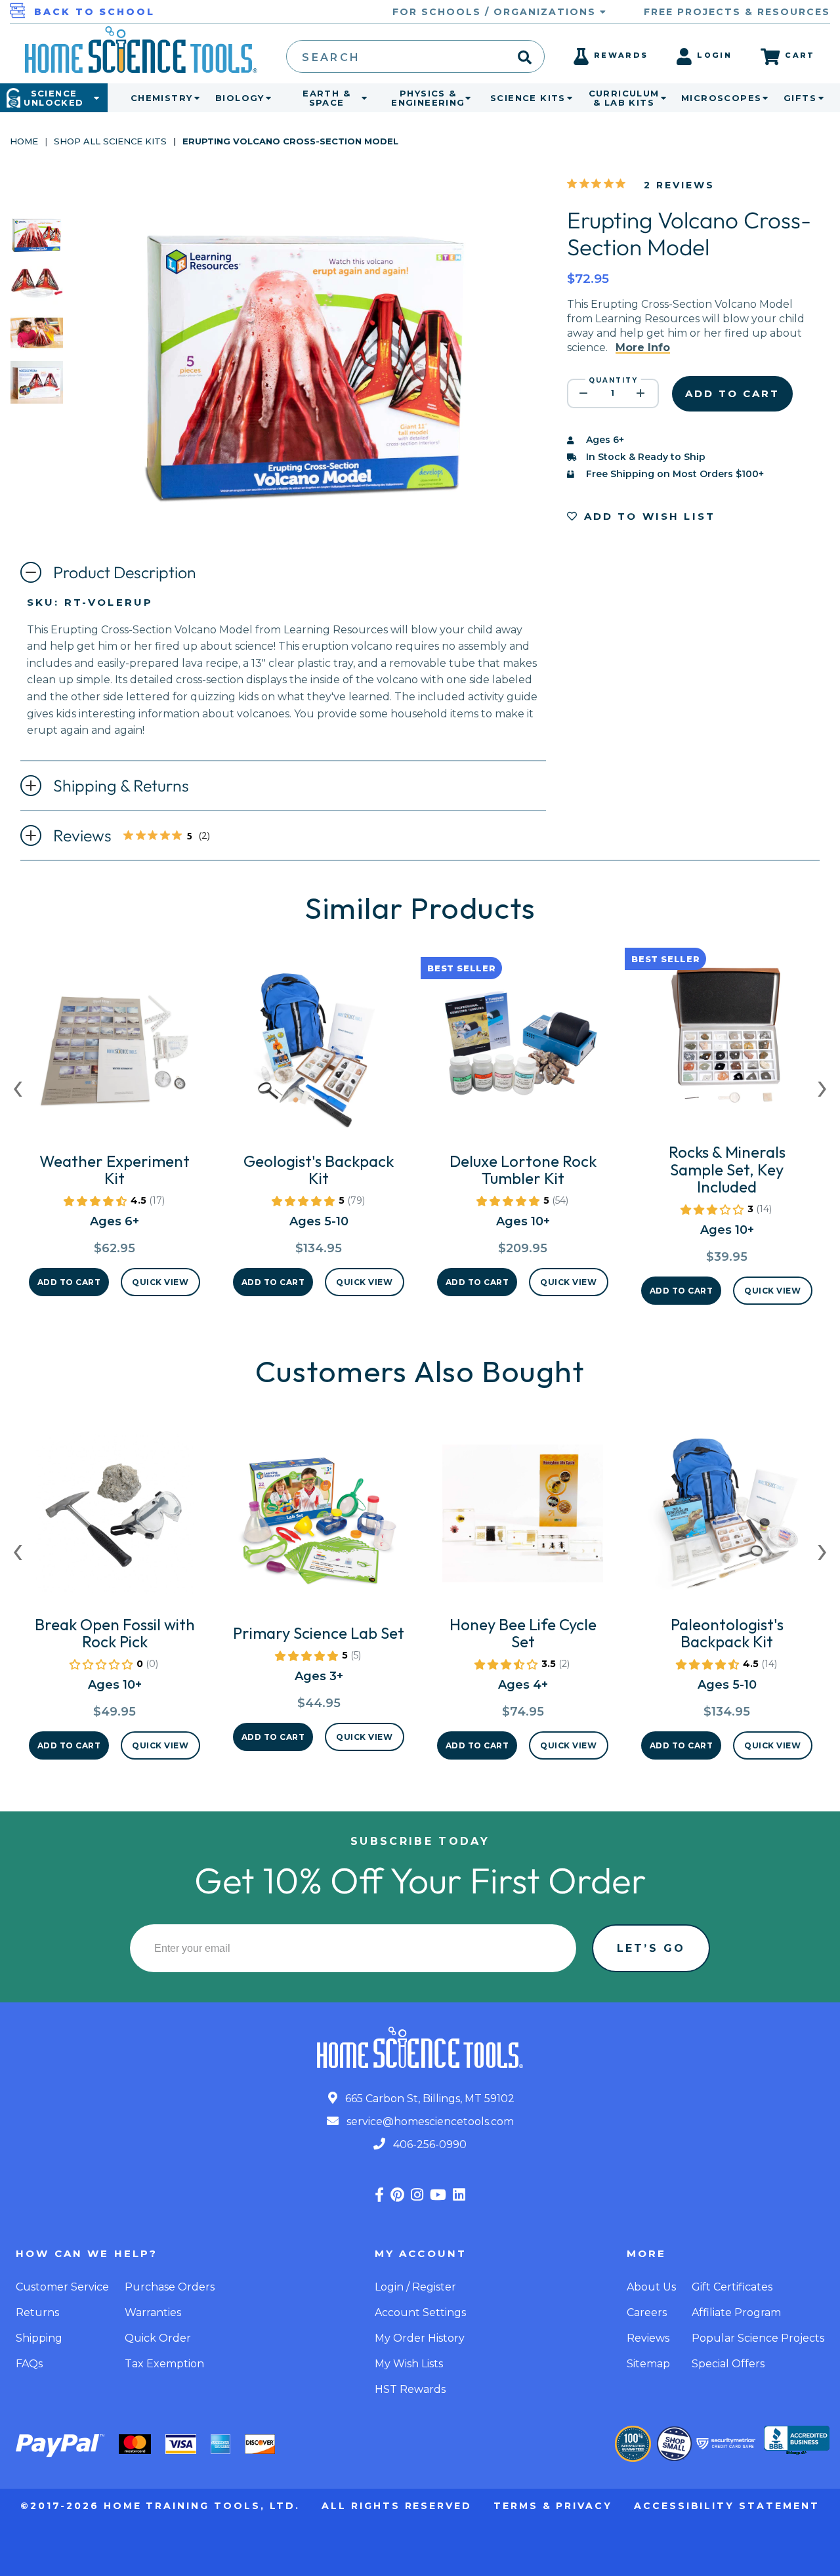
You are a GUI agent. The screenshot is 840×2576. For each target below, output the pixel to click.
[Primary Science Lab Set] (319, 1527)
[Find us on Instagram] (417, 2195)
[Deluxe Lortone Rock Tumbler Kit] (523, 1055)
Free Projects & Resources (737, 12)
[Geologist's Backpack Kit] (319, 1055)
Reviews (142, 837)
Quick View (160, 1282)
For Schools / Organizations (496, 12)
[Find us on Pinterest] (397, 2195)
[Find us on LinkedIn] (459, 2195)
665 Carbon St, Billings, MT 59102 (429, 2099)
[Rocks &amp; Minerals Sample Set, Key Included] (727, 1046)
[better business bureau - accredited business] (797, 2441)
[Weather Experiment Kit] (115, 1055)
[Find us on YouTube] (438, 2195)
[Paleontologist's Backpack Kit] (727, 1519)
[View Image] (37, 244)
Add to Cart (69, 1282)
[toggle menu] (194, 98)
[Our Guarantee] (633, 2444)
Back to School (94, 12)
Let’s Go (651, 1948)
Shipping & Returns (121, 786)
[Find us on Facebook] (379, 2195)
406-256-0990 (429, 2144)
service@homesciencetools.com (429, 2122)
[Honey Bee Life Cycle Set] (523, 1519)
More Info (643, 348)
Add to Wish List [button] (647, 516)
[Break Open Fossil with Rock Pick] (115, 1519)
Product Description (125, 572)
